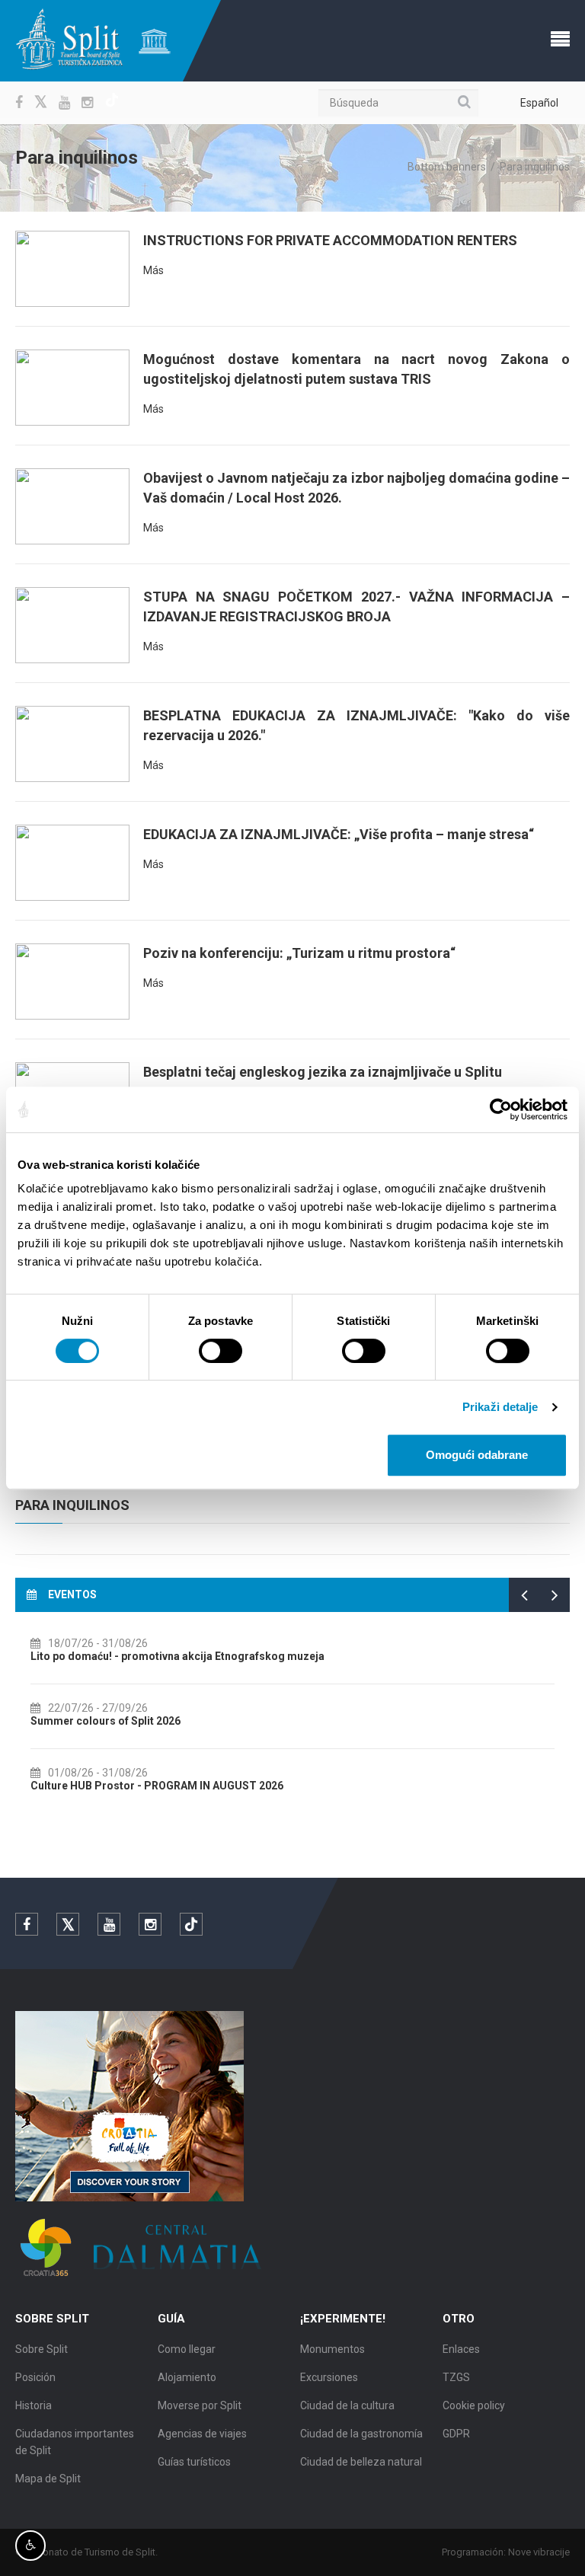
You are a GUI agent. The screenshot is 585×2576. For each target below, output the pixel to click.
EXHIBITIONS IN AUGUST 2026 (113, 1656)
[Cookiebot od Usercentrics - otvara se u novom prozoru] (501, 1109)
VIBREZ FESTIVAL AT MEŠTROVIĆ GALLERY (145, 1786)
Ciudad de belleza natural (361, 2462)
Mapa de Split (48, 2479)
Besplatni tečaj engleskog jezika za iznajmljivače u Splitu (323, 1072)
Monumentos (332, 2349)
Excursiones (329, 2377)
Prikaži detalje (500, 1407)
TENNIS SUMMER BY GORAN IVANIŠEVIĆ (138, 1721)
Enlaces (461, 2349)
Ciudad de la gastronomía (361, 2434)
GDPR (456, 2434)
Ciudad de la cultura (347, 2405)
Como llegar (187, 2349)
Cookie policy (474, 2405)
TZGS (456, 2377)
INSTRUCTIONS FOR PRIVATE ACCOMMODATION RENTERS (330, 240)
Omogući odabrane (477, 1455)
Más (153, 270)
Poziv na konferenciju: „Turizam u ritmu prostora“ (299, 953)
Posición (35, 2377)
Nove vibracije (539, 2552)
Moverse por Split (200, 2405)
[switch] (221, 1351)
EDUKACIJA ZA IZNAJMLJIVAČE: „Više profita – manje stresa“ (339, 834)
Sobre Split (42, 2349)
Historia (34, 2405)
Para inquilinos (72, 1505)
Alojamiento (187, 2377)
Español (539, 103)
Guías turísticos (194, 2462)
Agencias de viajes (202, 2434)
